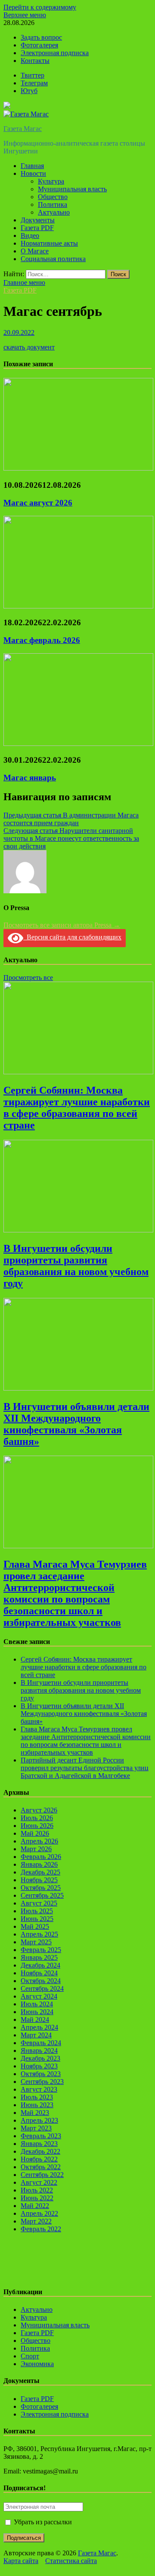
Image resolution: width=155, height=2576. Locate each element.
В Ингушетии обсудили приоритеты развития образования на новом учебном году (76, 1266)
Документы (38, 220)
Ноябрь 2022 (39, 2159)
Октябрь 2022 (41, 2167)
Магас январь (30, 778)
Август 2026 (39, 1810)
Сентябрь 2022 (42, 2175)
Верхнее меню (25, 15)
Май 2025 (35, 1926)
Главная (32, 166)
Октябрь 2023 (41, 2074)
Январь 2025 (39, 1957)
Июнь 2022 (37, 2198)
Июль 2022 (37, 2190)
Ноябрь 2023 (39, 2066)
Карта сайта (21, 2561)
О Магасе (35, 251)
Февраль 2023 (41, 2136)
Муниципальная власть (72, 189)
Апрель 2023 (39, 2120)
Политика (53, 204)
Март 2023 (36, 2128)
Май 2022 (35, 2206)
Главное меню (24, 282)
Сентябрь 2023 (42, 2082)
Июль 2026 (37, 1818)
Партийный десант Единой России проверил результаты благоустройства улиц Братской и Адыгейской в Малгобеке (85, 1768)
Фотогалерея (39, 45)
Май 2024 (35, 2019)
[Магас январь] (78, 744)
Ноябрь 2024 (39, 1973)
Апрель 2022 (39, 2213)
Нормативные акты (49, 243)
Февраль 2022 (41, 2229)
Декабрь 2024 (40, 1965)
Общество (53, 197)
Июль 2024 (37, 2004)
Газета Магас (23, 129)
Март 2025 (36, 1942)
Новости (33, 173)
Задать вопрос (41, 37)
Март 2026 (36, 1849)
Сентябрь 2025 (42, 1895)
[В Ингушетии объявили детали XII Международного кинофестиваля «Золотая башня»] (78, 1388)
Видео (30, 235)
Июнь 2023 (37, 2105)
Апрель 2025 (39, 1934)
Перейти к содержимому (40, 7)
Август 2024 (39, 1996)
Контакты (35, 61)
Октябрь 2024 (41, 1981)
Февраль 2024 (41, 2043)
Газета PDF (37, 228)
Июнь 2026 (37, 1826)
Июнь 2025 (37, 1919)
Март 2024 (36, 2035)
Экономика (37, 2364)
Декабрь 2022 (40, 2151)
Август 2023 (39, 2089)
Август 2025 (39, 1903)
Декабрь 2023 (40, 2058)
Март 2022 (36, 2221)
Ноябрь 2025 (39, 1880)
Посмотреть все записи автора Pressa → (62, 925)
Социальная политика (53, 259)
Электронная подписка (55, 53)
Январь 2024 (39, 2051)
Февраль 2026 (41, 1857)
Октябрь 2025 (41, 1888)
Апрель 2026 (39, 1841)
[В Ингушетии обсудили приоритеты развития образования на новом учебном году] (78, 1230)
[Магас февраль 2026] (78, 606)
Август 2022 (39, 2182)
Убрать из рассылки (42, 2522)
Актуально (54, 212)
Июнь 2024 (37, 2012)
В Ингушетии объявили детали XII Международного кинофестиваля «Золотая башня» (76, 1424)
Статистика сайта (71, 2561)
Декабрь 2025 (40, 1872)
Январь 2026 (39, 1864)
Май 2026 (35, 1833)
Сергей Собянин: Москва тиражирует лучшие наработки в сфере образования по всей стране (77, 1108)
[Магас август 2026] (78, 468)
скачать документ (29, 347)
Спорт (30, 2356)
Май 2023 (35, 2113)
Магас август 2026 (38, 503)
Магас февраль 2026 (42, 640)
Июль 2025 (37, 1911)
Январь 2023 (39, 2144)
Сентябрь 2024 (42, 1988)
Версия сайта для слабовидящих (72, 937)
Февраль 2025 (41, 1950)
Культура (51, 181)
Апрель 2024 (39, 2027)
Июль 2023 (37, 2097)
